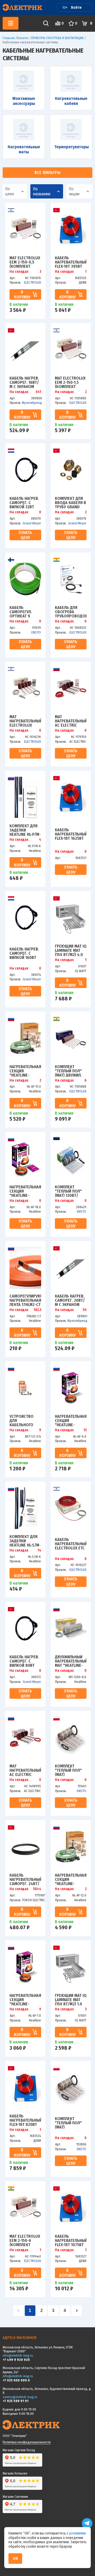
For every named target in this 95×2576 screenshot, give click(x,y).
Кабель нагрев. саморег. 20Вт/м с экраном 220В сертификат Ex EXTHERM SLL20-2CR (70, 1300)
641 (38, 392)
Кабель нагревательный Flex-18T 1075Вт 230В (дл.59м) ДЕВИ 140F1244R (71, 2240)
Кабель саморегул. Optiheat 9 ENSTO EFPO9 (22, 612)
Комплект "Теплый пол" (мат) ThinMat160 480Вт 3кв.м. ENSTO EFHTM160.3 (68, 1770)
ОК (15, 2558)
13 (85, 1430)
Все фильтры (47, 172)
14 (39, 1550)
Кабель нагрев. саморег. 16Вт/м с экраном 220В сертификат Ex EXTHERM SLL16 (24, 382)
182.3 (37, 1310)
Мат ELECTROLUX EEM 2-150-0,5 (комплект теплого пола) (25, 262)
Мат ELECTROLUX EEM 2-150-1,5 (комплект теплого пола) (70, 382)
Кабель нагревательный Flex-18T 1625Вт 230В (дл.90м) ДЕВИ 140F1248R (71, 834)
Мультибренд (32, 403)
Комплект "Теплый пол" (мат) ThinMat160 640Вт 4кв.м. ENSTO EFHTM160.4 (68, 2123)
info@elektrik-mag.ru (18, 2355)
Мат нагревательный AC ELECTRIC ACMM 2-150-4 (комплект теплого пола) (71, 721)
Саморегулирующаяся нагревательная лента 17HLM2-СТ (25, 1300)
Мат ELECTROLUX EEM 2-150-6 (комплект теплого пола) (25, 2240)
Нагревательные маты (24, 149)
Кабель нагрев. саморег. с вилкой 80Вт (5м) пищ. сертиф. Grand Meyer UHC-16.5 (24, 1661)
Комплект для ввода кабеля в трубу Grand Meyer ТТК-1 (70, 502)
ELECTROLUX (32, 282)
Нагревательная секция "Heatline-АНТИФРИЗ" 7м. (25, 2000)
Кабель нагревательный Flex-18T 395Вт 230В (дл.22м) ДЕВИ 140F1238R (71, 262)
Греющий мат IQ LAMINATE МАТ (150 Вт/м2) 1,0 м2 (71, 2000)
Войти (76, 7)
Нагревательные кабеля (71, 101)
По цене (10, 191)
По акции (74, 191)
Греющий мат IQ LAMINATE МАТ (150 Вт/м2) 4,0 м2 (71, 950)
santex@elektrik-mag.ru (20, 2397)
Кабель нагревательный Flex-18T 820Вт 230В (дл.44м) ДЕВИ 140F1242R (25, 2120)
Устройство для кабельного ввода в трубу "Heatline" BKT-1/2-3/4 (24, 1420)
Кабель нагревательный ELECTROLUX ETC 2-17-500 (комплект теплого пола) (71, 1544)
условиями (77, 2533)
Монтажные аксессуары (24, 101)
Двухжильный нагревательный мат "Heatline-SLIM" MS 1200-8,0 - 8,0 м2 (71, 1661)
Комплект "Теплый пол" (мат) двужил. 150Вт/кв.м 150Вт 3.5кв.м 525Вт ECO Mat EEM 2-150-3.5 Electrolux (69, 1071)
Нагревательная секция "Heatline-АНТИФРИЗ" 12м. (71, 1879)
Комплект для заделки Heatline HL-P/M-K (25, 830)
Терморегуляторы (71, 147)
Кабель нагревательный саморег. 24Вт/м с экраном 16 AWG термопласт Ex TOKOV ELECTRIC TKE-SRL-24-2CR (25, 1879)
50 (85, 1310)
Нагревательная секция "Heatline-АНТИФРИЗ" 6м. (71, 1420)
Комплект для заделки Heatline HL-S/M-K (25, 1541)
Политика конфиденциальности (27, 2442)
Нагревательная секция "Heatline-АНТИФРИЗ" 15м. (25, 1071)
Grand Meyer (32, 523)
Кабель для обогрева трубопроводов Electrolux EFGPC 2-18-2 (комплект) (71, 612)
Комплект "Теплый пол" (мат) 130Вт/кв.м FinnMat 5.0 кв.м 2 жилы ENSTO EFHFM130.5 (71, 1191)
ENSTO (36, 632)
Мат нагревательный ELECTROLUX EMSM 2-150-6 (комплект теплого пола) (25, 721)
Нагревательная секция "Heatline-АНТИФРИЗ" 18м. (25, 1191)
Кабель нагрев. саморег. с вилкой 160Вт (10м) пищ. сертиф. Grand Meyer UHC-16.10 (24, 953)
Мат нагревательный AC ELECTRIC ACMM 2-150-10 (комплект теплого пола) (25, 1770)
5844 (37, 1889)
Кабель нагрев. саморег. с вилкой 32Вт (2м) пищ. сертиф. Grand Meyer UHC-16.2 (24, 502)
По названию (42, 191)
